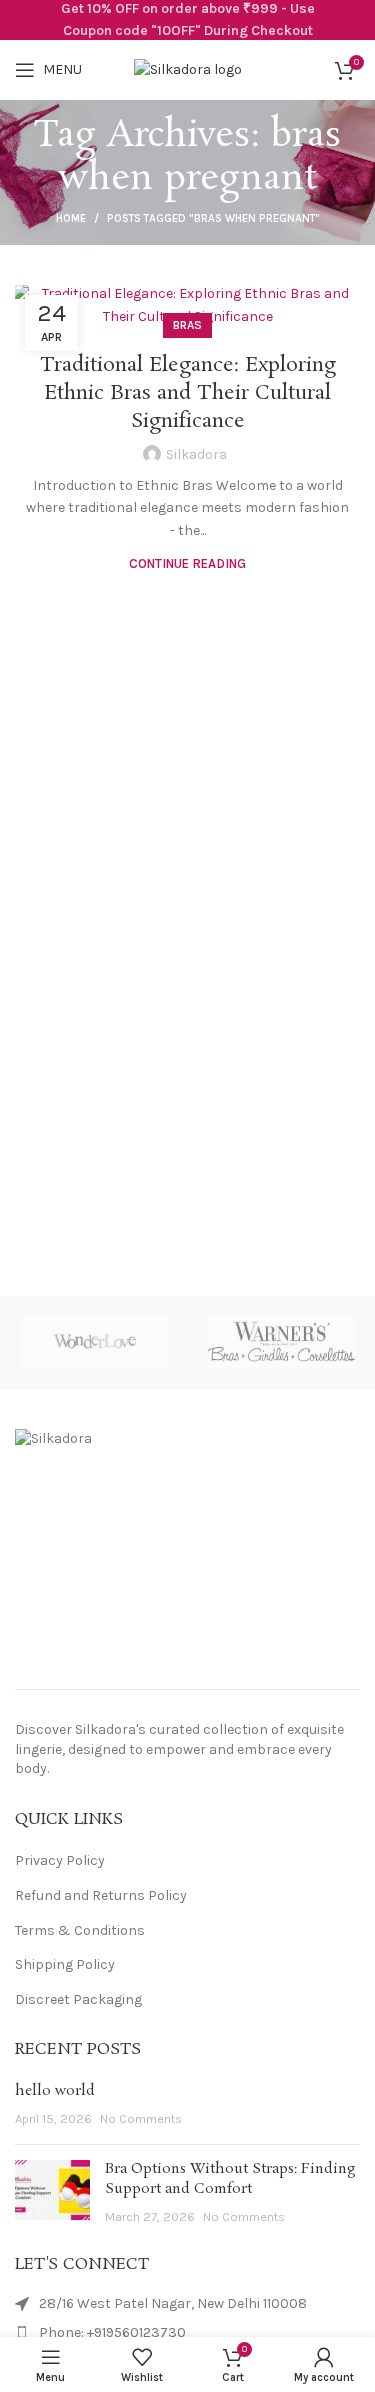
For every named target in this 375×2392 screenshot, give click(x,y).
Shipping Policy (65, 1964)
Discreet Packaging (78, 1999)
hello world (55, 2091)
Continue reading (187, 563)
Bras (187, 325)
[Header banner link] (187, 20)
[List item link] (187, 2333)
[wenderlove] (93, 1342)
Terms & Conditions (80, 1930)
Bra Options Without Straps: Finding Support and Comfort (230, 2179)
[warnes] (281, 1342)
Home (71, 218)
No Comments (141, 2118)
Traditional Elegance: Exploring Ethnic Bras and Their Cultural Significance (188, 393)
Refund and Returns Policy (101, 1895)
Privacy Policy (60, 1860)
